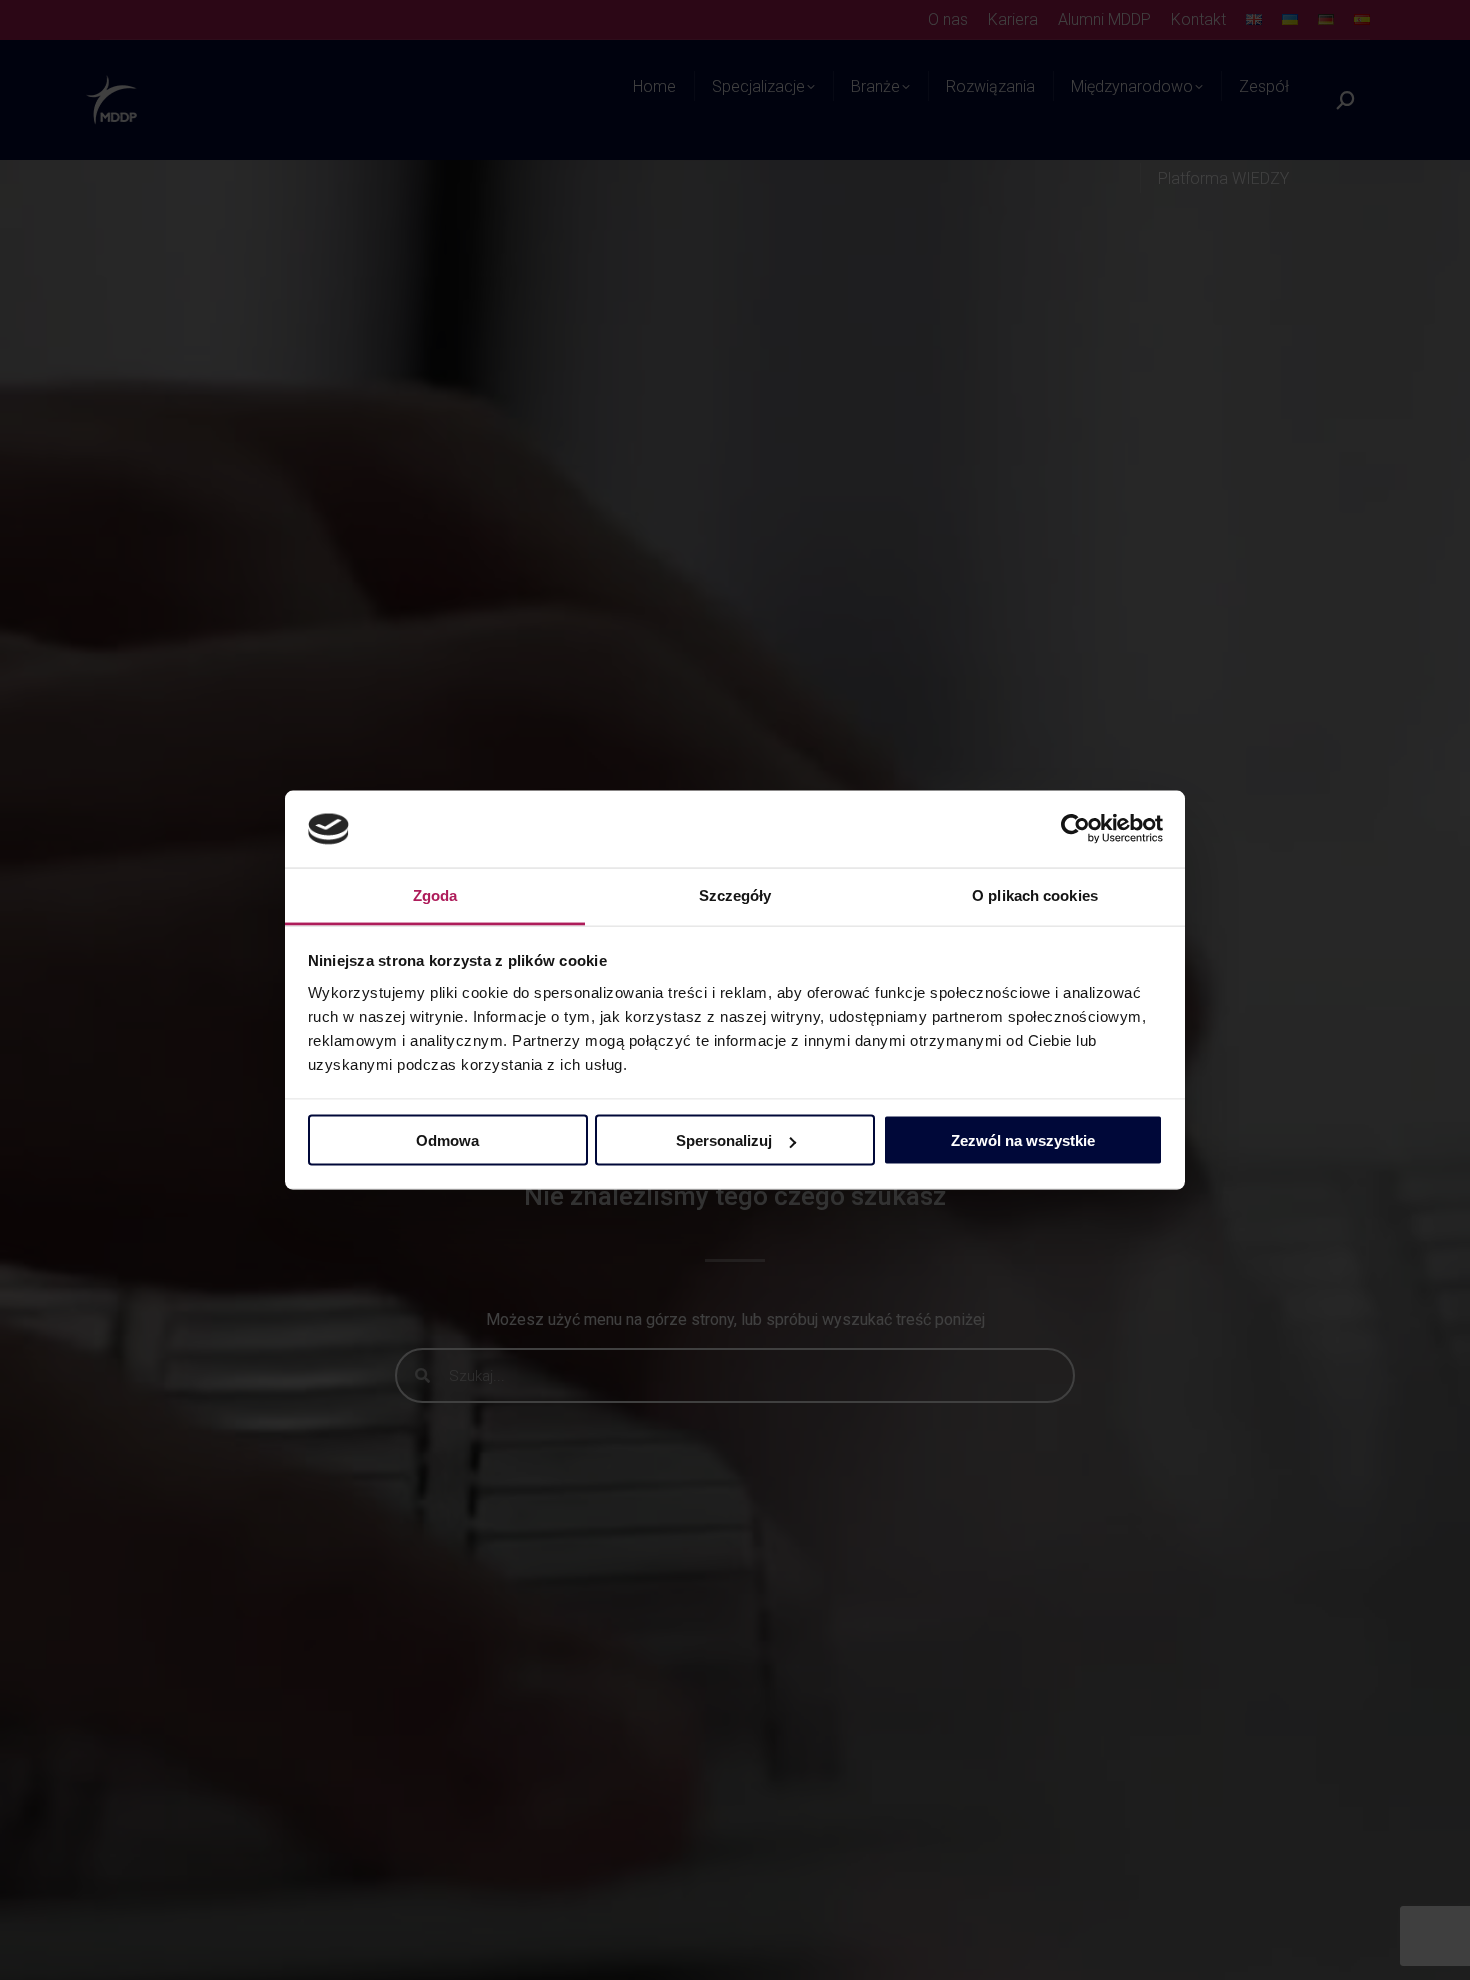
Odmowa (447, 1140)
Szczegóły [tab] (735, 894)
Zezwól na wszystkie (1023, 1140)
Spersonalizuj (724, 1140)
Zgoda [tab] (435, 894)
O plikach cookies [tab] (1035, 894)
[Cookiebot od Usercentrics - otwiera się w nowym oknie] (1075, 829)
